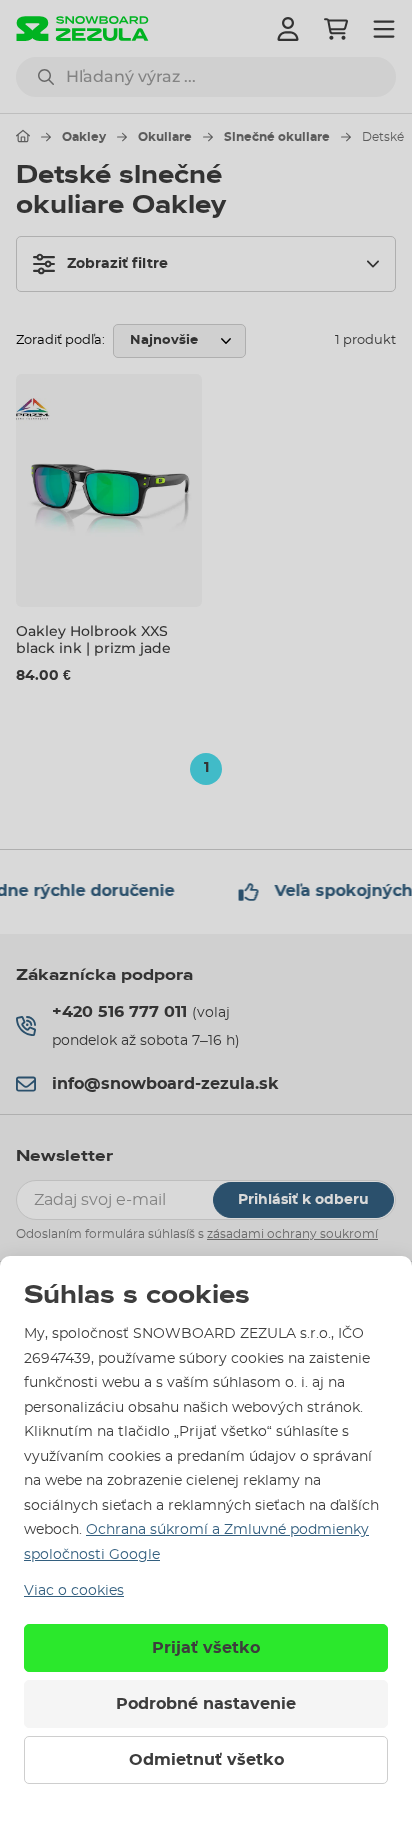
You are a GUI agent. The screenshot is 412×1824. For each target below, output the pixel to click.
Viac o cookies (74, 1591)
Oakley (84, 137)
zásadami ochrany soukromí (292, 1234)
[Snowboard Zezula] (82, 28)
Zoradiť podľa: (60, 340)
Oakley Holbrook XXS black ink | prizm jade (93, 639)
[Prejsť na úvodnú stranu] (23, 136)
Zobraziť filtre (117, 264)
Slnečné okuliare (277, 137)
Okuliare (165, 137)
